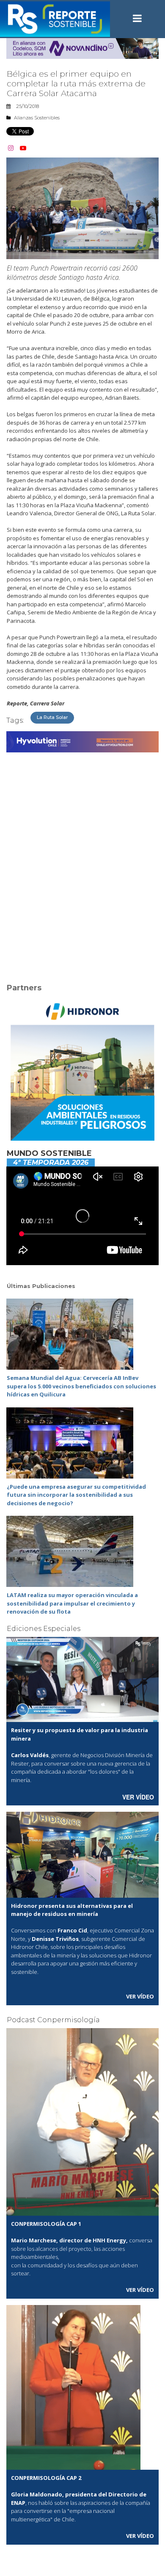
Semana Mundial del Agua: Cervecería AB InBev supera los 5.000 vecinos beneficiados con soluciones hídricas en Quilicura (81, 1386)
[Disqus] (82, 862)
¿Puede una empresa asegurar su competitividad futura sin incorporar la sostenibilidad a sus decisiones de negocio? (76, 1495)
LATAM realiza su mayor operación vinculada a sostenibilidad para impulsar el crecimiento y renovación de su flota (72, 1603)
